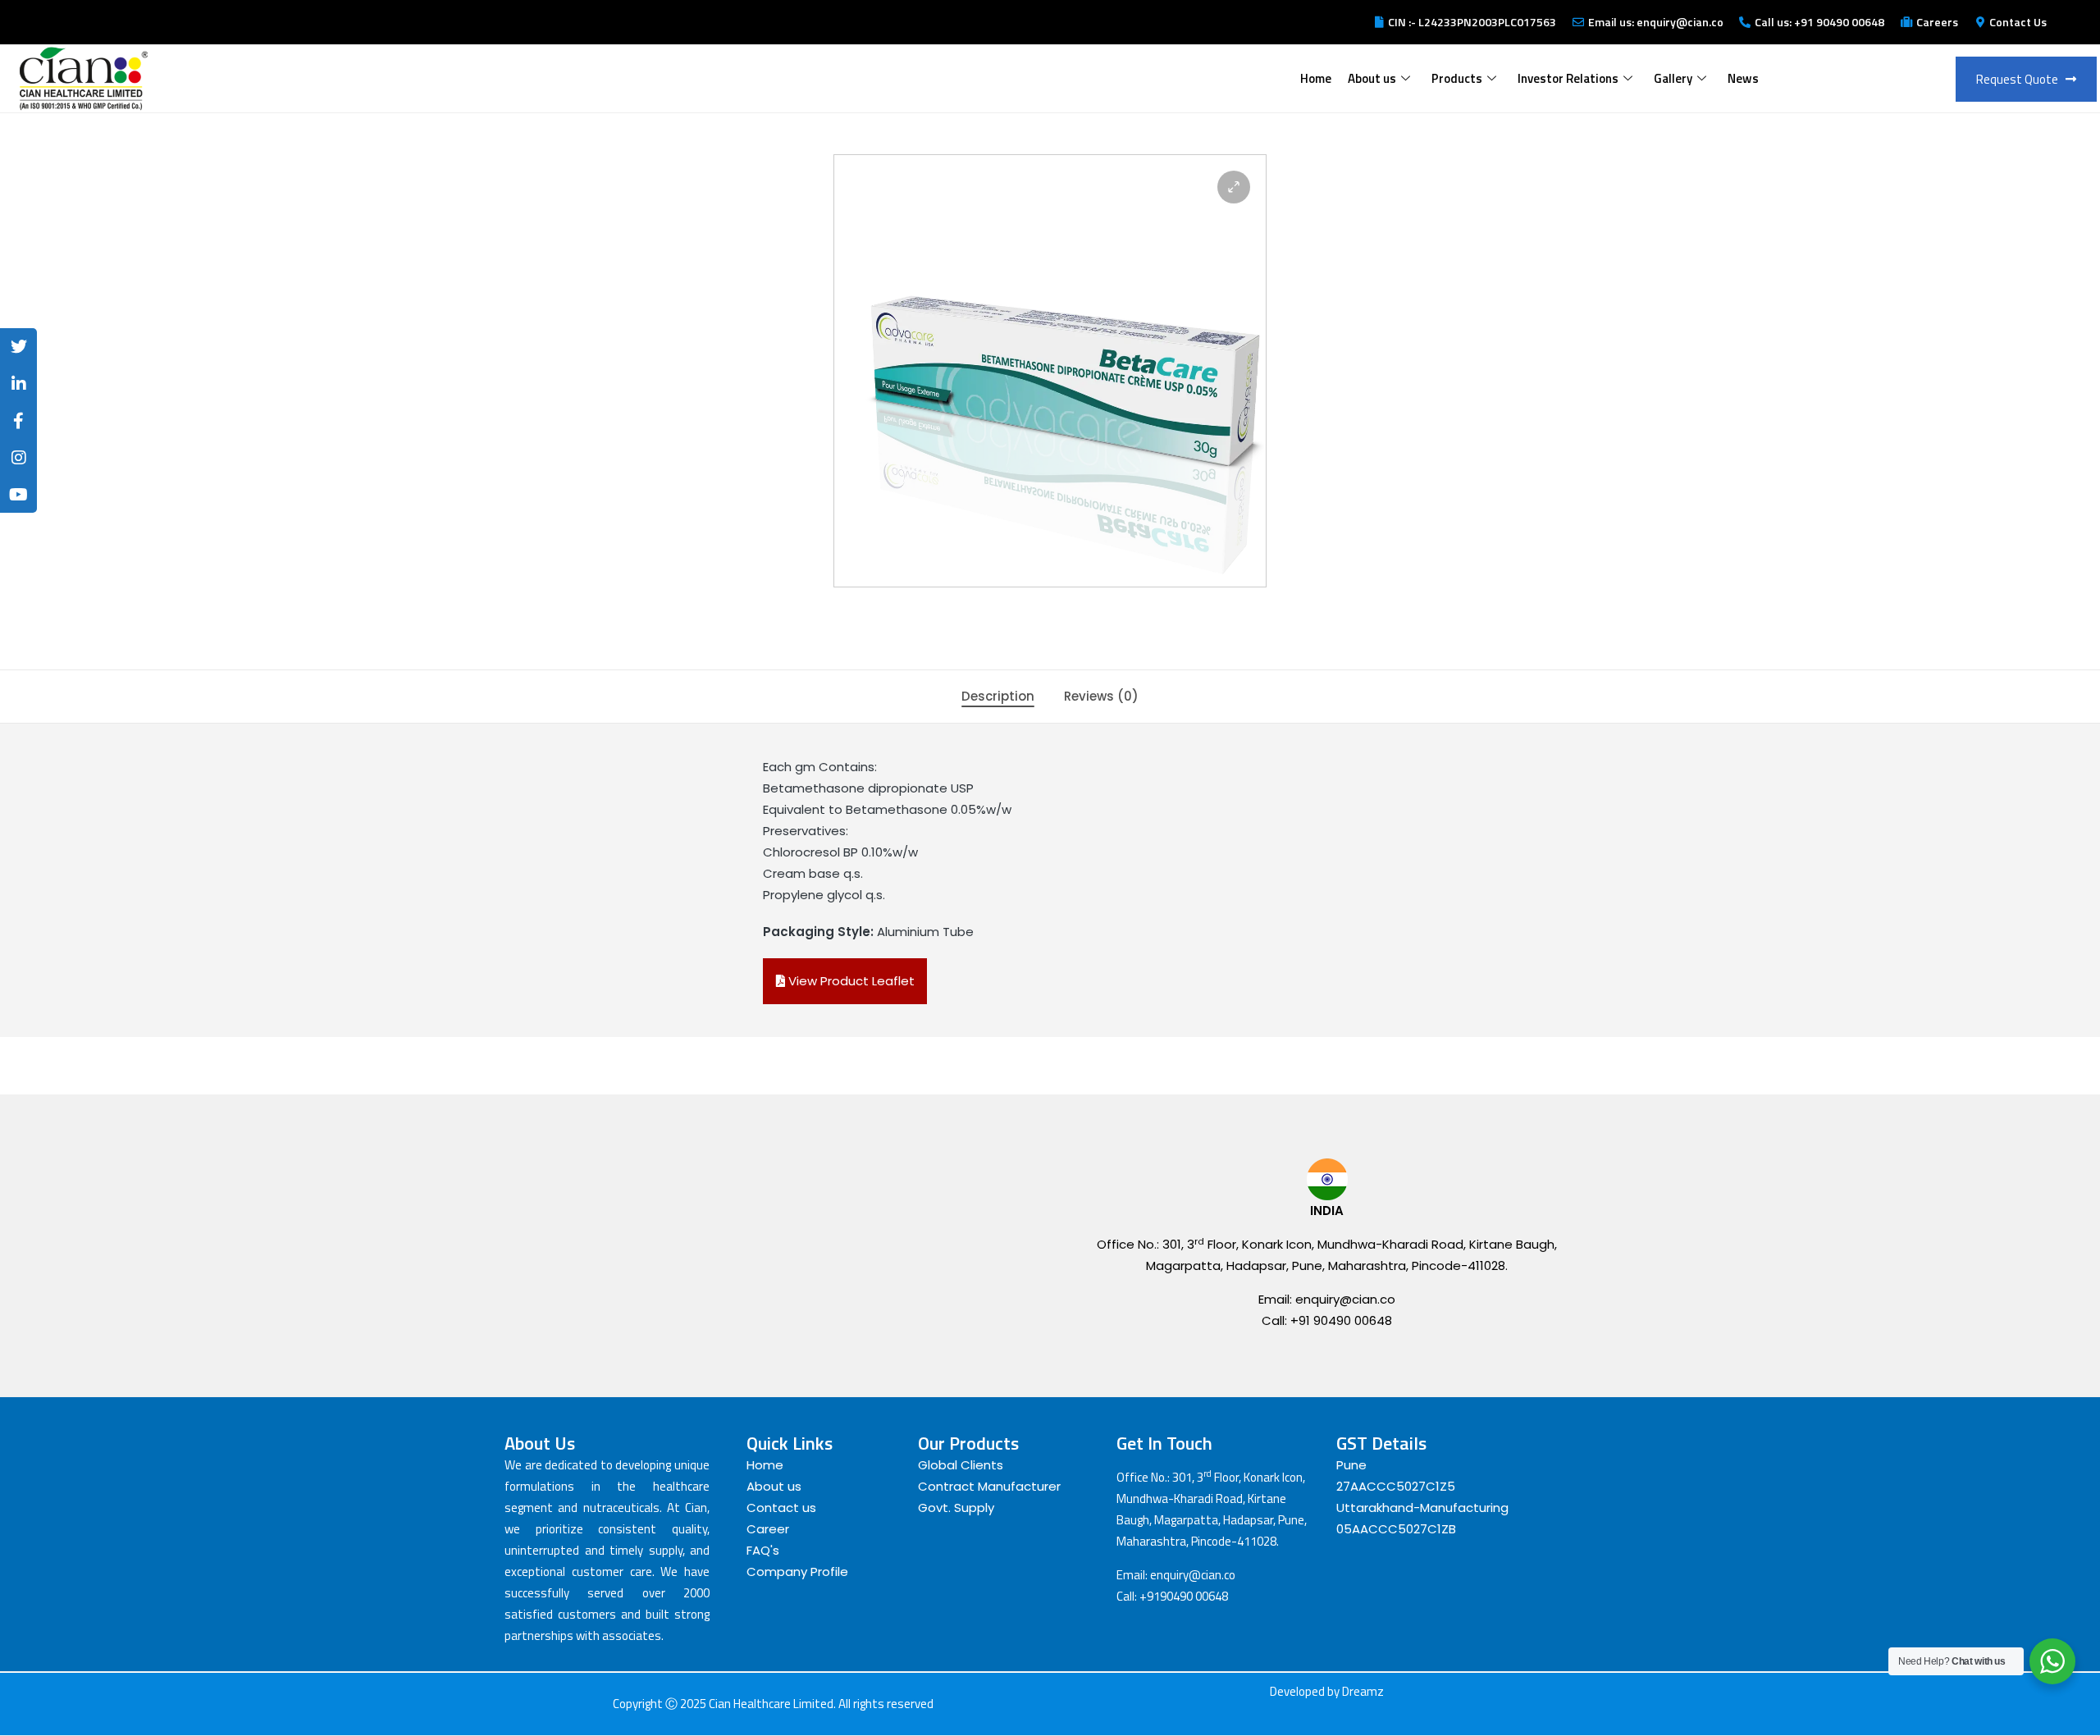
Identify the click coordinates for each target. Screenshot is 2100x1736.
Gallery (1673, 78)
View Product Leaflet (850, 981)
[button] (1234, 187)
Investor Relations (1568, 78)
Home (1316, 78)
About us (1372, 78)
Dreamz (1363, 1691)
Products (1457, 78)
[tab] (998, 697)
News (1743, 78)
